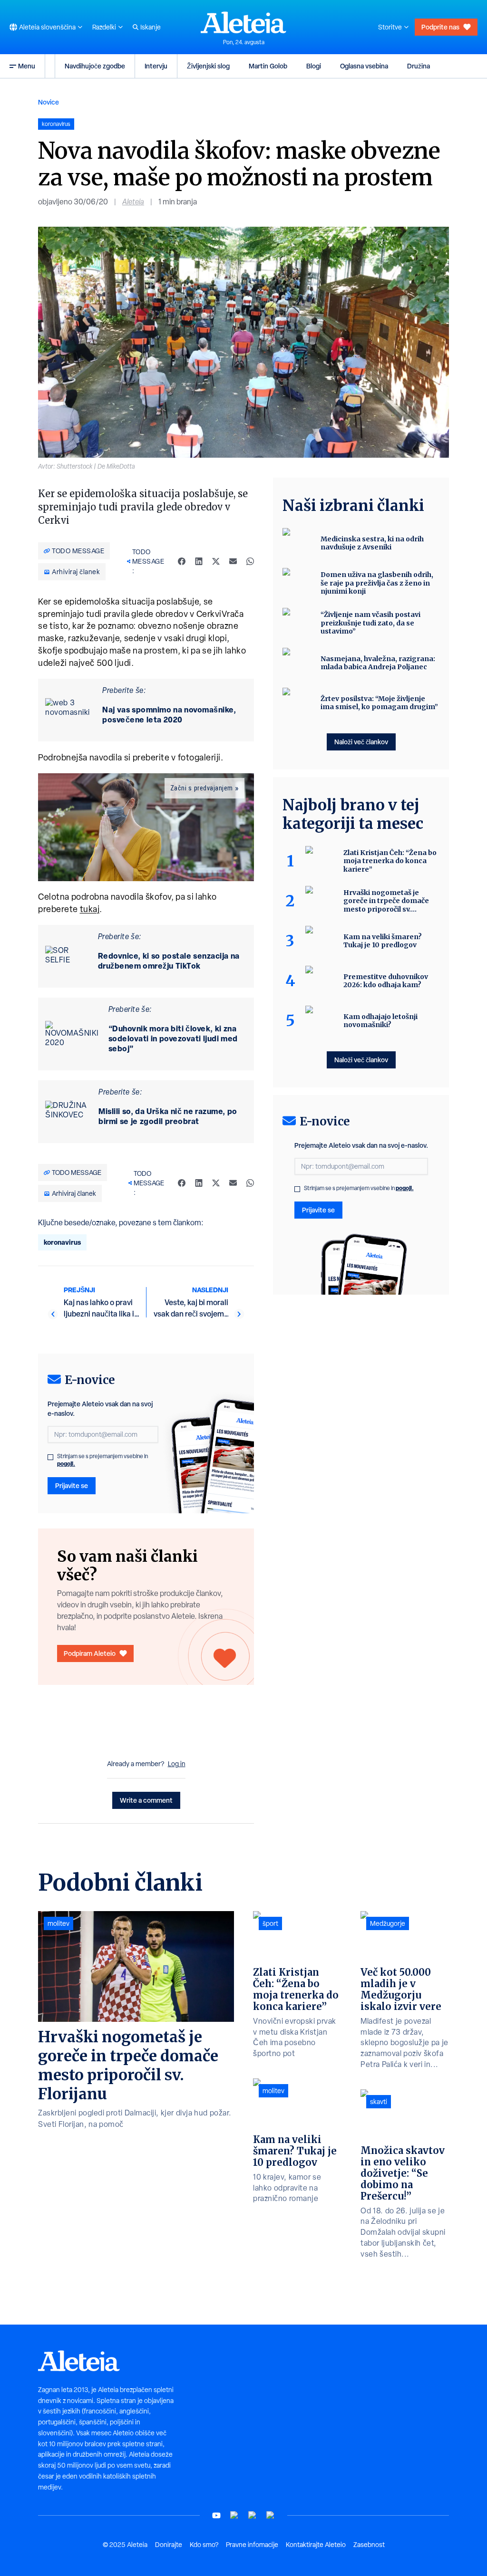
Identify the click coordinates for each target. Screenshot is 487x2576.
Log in (177, 1764)
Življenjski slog (208, 66)
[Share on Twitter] (216, 561)
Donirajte (169, 2545)
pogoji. (66, 1464)
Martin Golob (268, 66)
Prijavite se (72, 1485)
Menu (27, 66)
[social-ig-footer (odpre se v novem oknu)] (271, 2515)
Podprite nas (440, 27)
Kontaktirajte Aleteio (316, 2545)
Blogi (314, 66)
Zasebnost (369, 2545)
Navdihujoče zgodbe (95, 66)
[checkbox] (50, 1457)
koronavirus (62, 1242)
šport (270, 1923)
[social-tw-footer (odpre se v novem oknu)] (253, 2515)
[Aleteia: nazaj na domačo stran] (243, 22)
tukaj (90, 909)
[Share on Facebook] (182, 561)
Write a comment (146, 1800)
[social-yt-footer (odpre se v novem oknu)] (216, 2515)
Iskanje (151, 27)
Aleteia (133, 202)
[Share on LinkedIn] (199, 561)
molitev (58, 1923)
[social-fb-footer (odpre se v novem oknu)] (234, 2515)
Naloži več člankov (361, 742)
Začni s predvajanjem (202, 788)
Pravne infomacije (252, 2545)
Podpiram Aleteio (90, 1653)
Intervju (156, 66)
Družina (419, 66)
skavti (379, 2102)
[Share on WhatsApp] (250, 561)
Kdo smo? (204, 2545)
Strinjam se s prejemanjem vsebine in (102, 1460)
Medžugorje (388, 1923)
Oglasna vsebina (364, 66)
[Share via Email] (233, 561)
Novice (49, 102)
